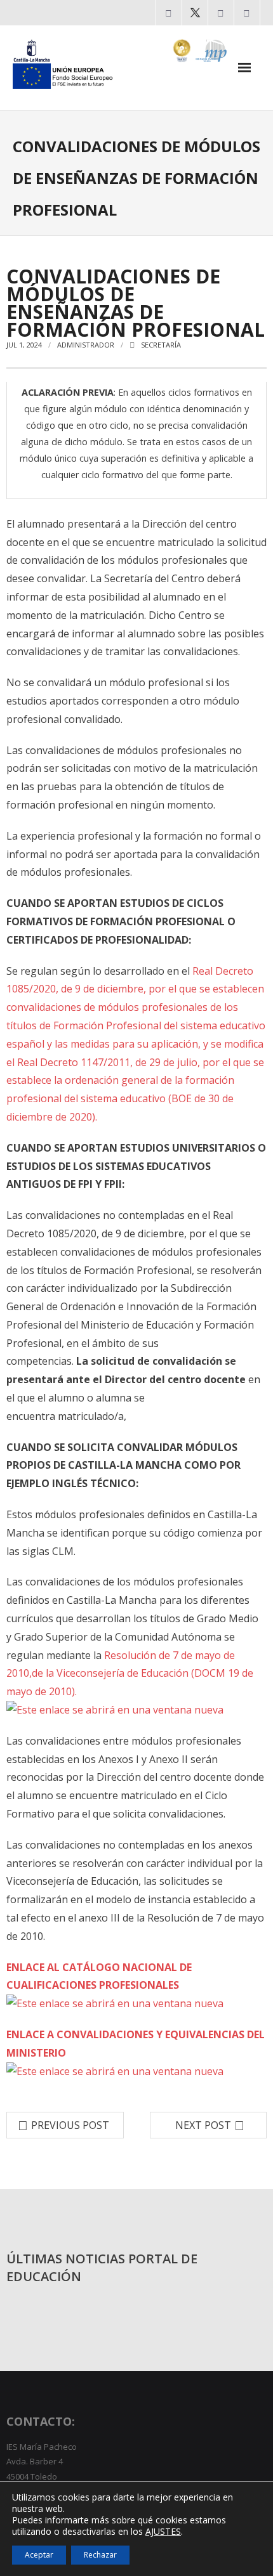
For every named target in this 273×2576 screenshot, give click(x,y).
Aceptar (39, 2555)
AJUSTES (163, 2532)
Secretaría (161, 345)
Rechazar (100, 2555)
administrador (86, 345)
